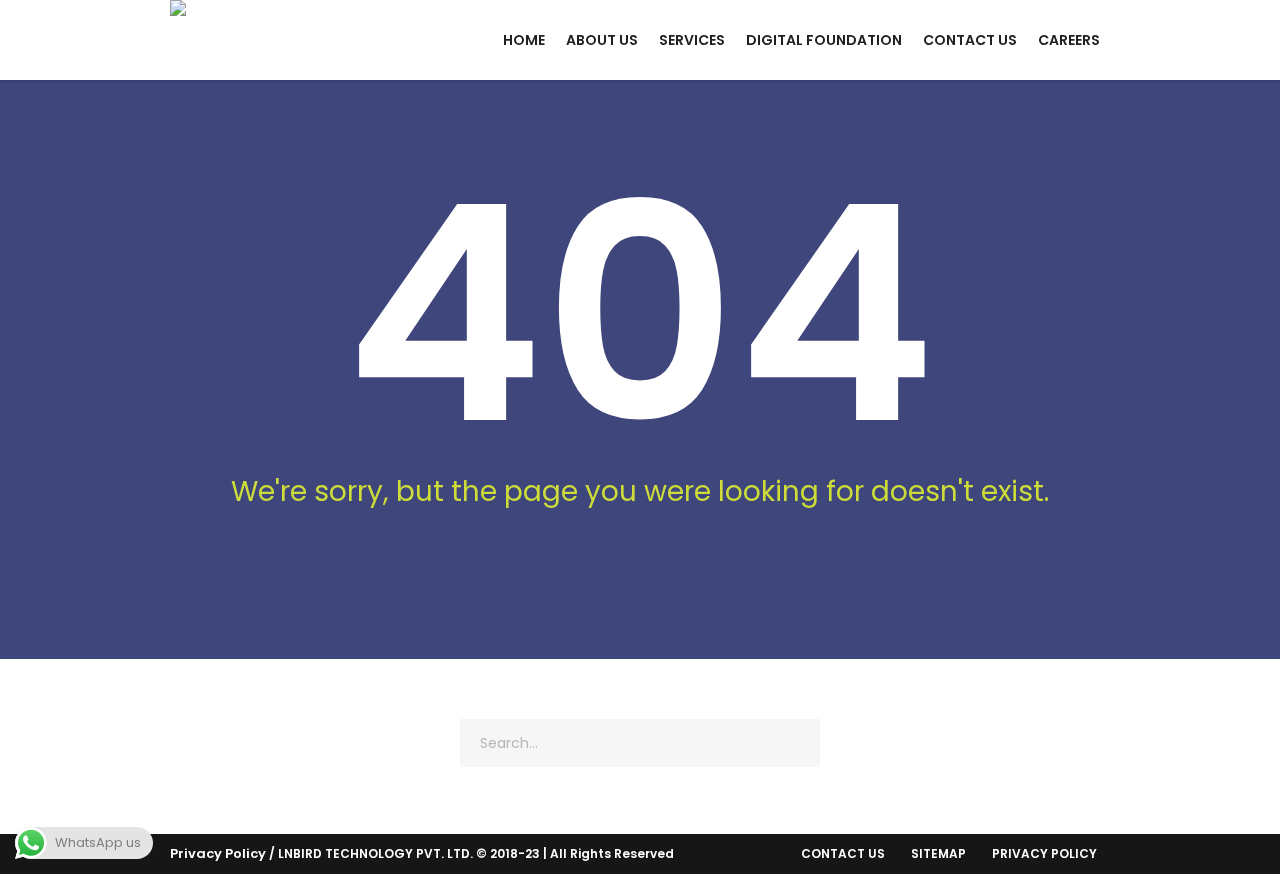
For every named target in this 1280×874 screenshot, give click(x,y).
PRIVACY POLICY (1044, 853)
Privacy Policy (218, 853)
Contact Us (843, 853)
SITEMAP (938, 853)
